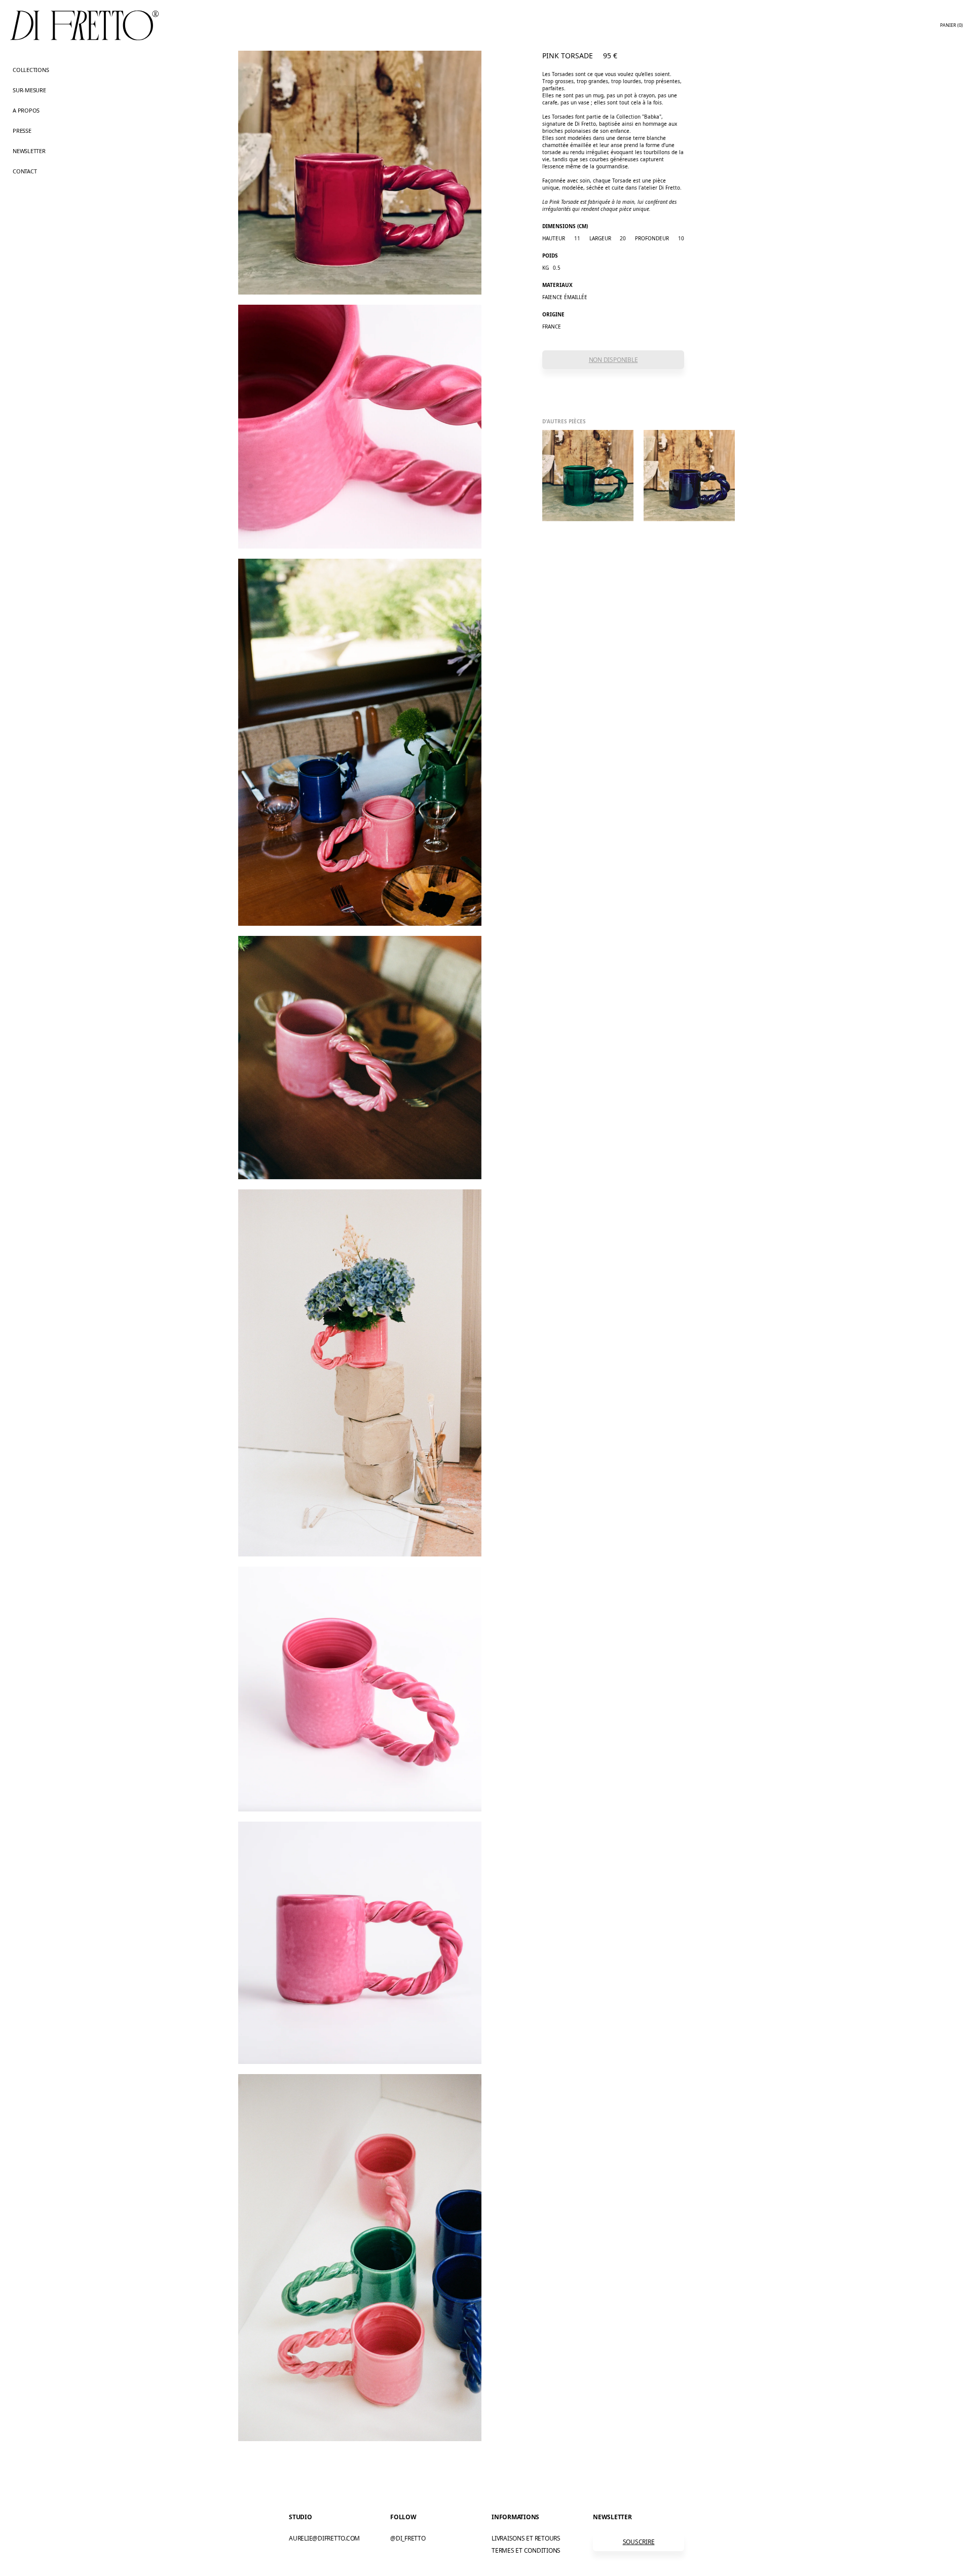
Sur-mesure (29, 90)
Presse (22, 131)
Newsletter (29, 151)
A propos (26, 110)
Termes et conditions (526, 2550)
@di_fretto (408, 2538)
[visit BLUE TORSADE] (689, 476)
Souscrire (639, 2542)
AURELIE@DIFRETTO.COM (324, 2538)
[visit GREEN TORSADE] (588, 476)
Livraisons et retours (526, 2538)
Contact (25, 171)
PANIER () (951, 25)
